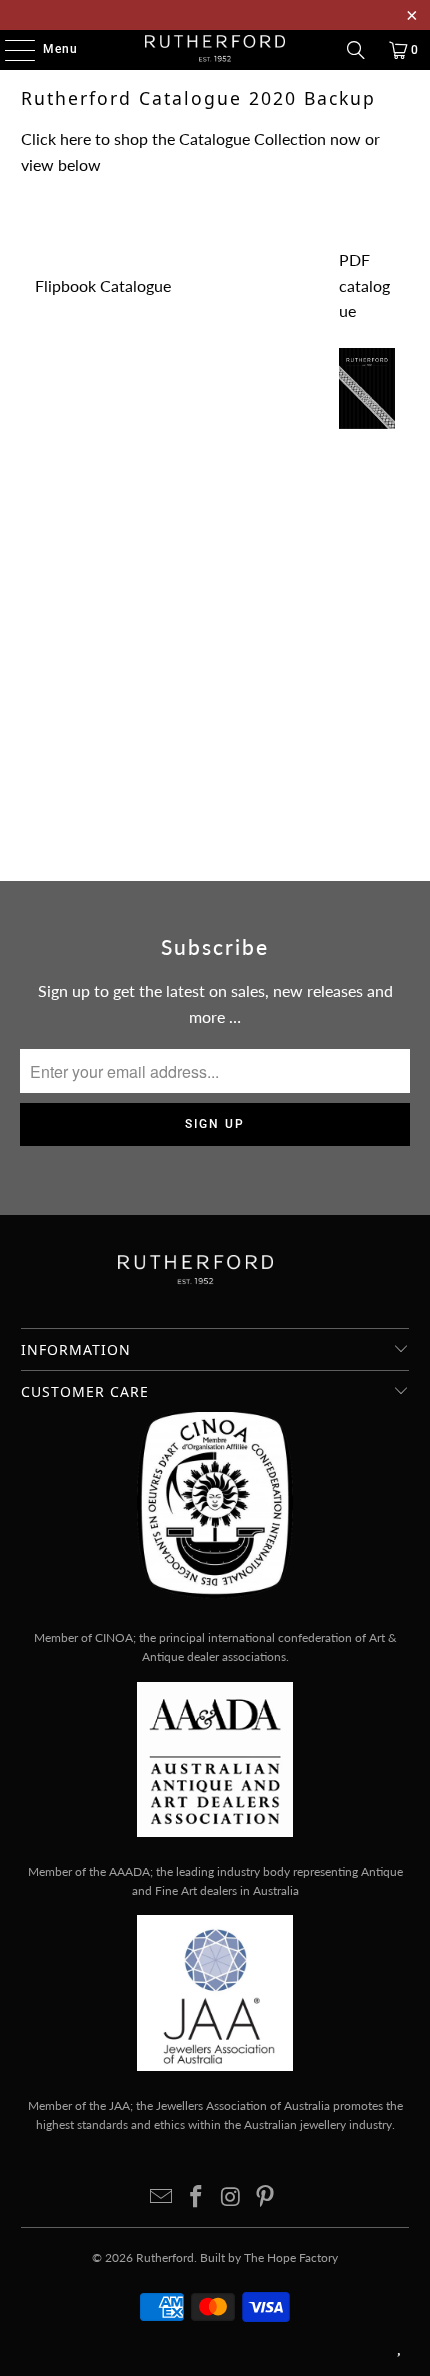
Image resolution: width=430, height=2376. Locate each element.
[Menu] (10, 50)
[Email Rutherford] (162, 2197)
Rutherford (165, 2257)
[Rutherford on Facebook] (197, 2197)
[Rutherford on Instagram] (232, 2197)
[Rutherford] (215, 50)
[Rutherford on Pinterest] (266, 2197)
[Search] (356, 50)
